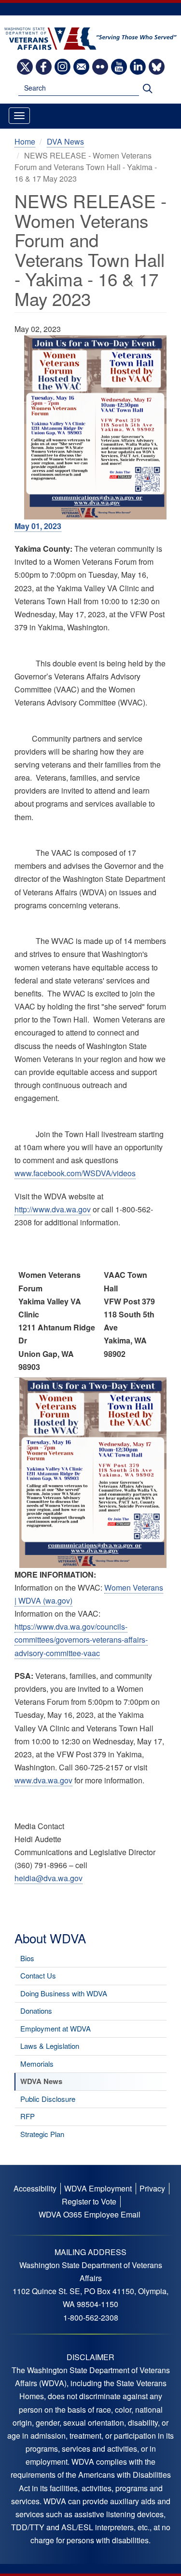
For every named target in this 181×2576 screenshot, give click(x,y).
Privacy (152, 2188)
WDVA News (41, 2081)
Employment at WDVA (56, 2028)
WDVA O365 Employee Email (90, 2214)
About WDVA (50, 1938)
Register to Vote (89, 2201)
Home (25, 141)
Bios (27, 1958)
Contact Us (38, 1975)
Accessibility (35, 2188)
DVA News (65, 141)
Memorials (37, 2064)
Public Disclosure (48, 2099)
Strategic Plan (42, 2134)
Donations (36, 2011)
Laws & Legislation (50, 2046)
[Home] (90, 38)
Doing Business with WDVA (64, 1993)
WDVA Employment (98, 2188)
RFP (28, 2116)
